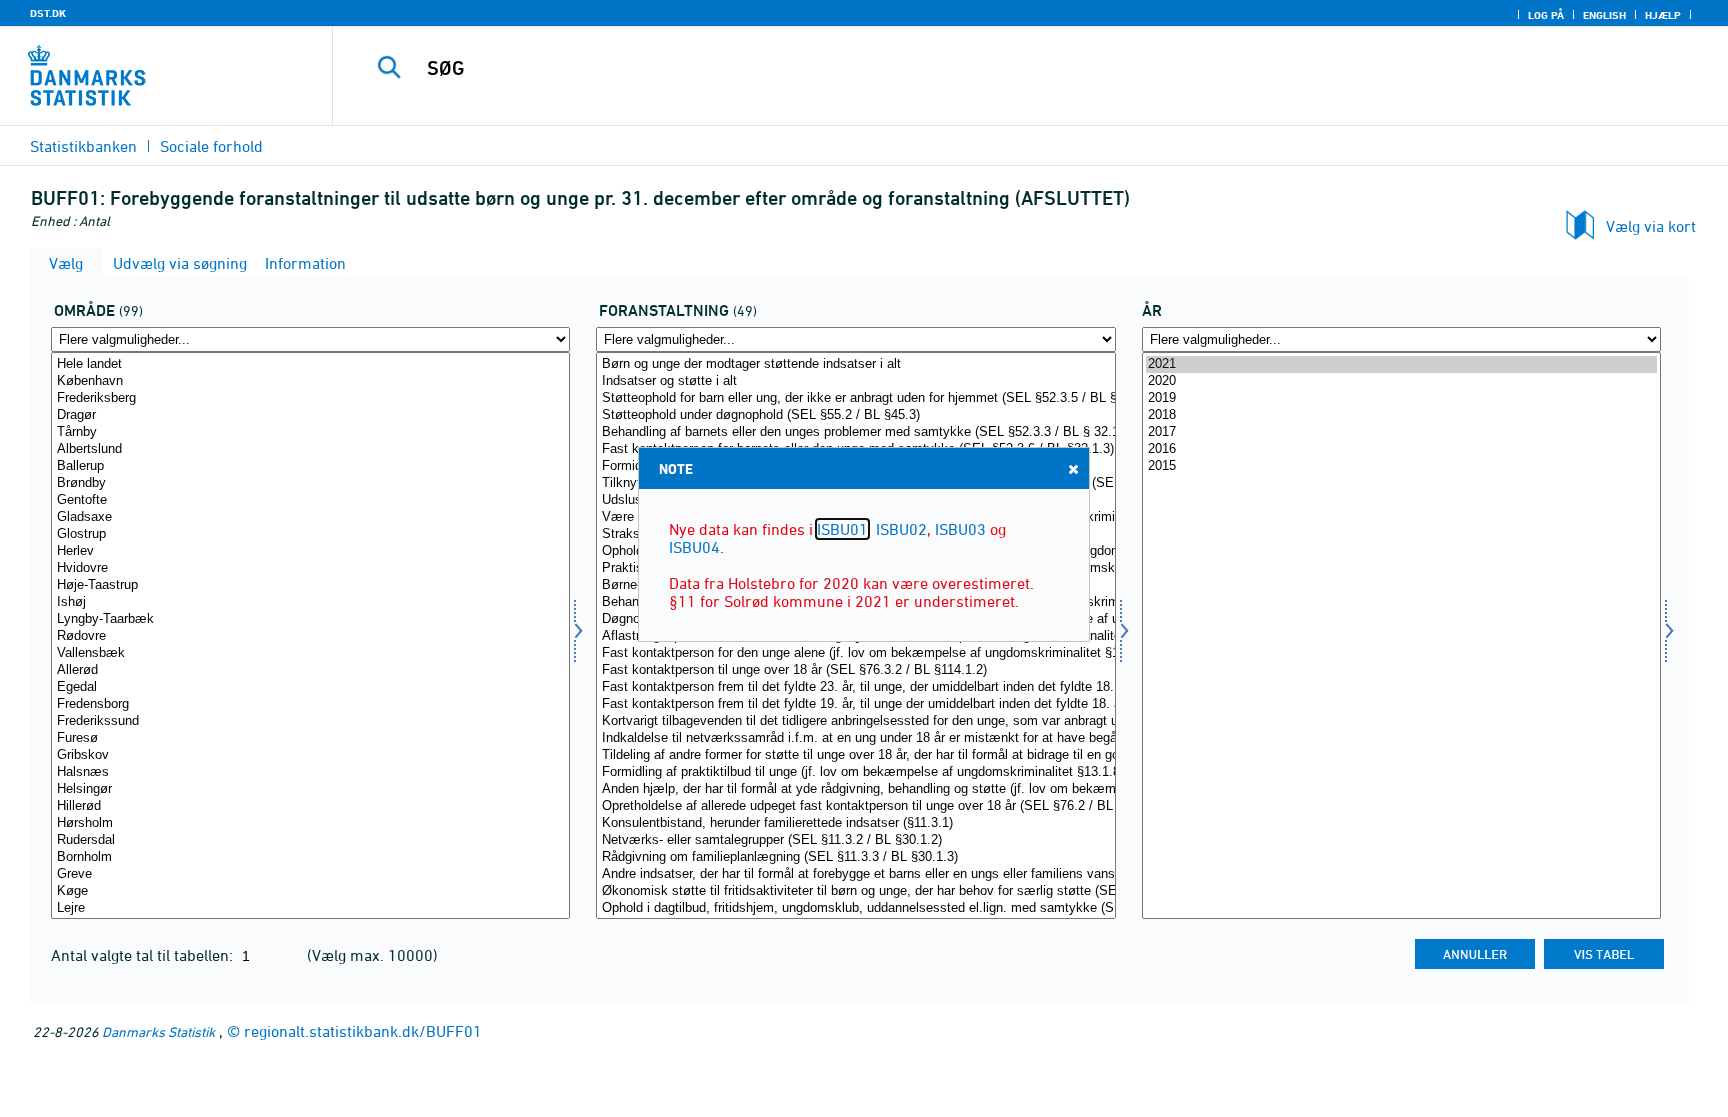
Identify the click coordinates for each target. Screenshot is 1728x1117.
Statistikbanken (83, 146)
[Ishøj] (310, 602)
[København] (310, 381)
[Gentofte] (310, 500)
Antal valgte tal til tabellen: (144, 955)
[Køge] (310, 891)
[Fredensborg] (310, 704)
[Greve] (310, 874)
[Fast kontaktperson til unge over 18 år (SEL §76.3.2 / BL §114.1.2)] (855, 670)
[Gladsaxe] (310, 517)
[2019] (1401, 398)
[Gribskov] (310, 755)
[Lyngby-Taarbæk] (310, 619)
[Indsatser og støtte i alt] (855, 381)
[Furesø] (310, 738)
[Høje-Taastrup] (310, 585)
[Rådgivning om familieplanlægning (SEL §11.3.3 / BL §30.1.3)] (855, 857)
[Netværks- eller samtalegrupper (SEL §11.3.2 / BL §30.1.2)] (855, 840)
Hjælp (1663, 15)
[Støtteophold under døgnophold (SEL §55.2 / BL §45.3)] (855, 415)
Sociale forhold (211, 146)
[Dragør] (310, 415)
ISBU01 (842, 529)
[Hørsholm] (310, 823)
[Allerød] (310, 670)
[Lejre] (310, 908)
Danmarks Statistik (158, 1031)
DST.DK (48, 13)
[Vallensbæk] (310, 653)
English (1604, 15)
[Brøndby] (310, 483)
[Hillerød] (310, 806)
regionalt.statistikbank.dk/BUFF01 (363, 1031)
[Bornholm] (310, 857)
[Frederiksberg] (310, 398)
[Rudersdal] (310, 840)
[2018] (1401, 415)
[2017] (1401, 432)
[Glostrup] (310, 534)
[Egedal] (310, 687)
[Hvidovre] (310, 568)
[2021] (1401, 364)
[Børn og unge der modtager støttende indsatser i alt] (855, 364)
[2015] (1401, 466)
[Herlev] (310, 551)
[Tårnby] (310, 432)
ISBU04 (694, 547)
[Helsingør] (310, 789)
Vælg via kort (1651, 226)
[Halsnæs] (310, 772)
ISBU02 (901, 529)
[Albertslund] (310, 449)
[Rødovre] (310, 636)
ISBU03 (960, 529)
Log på (1546, 15)
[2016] (1401, 449)
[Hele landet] (310, 364)
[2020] (1401, 381)
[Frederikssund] (310, 721)
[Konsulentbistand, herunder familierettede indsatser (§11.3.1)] (855, 823)
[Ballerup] (310, 466)
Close (1073, 469)
